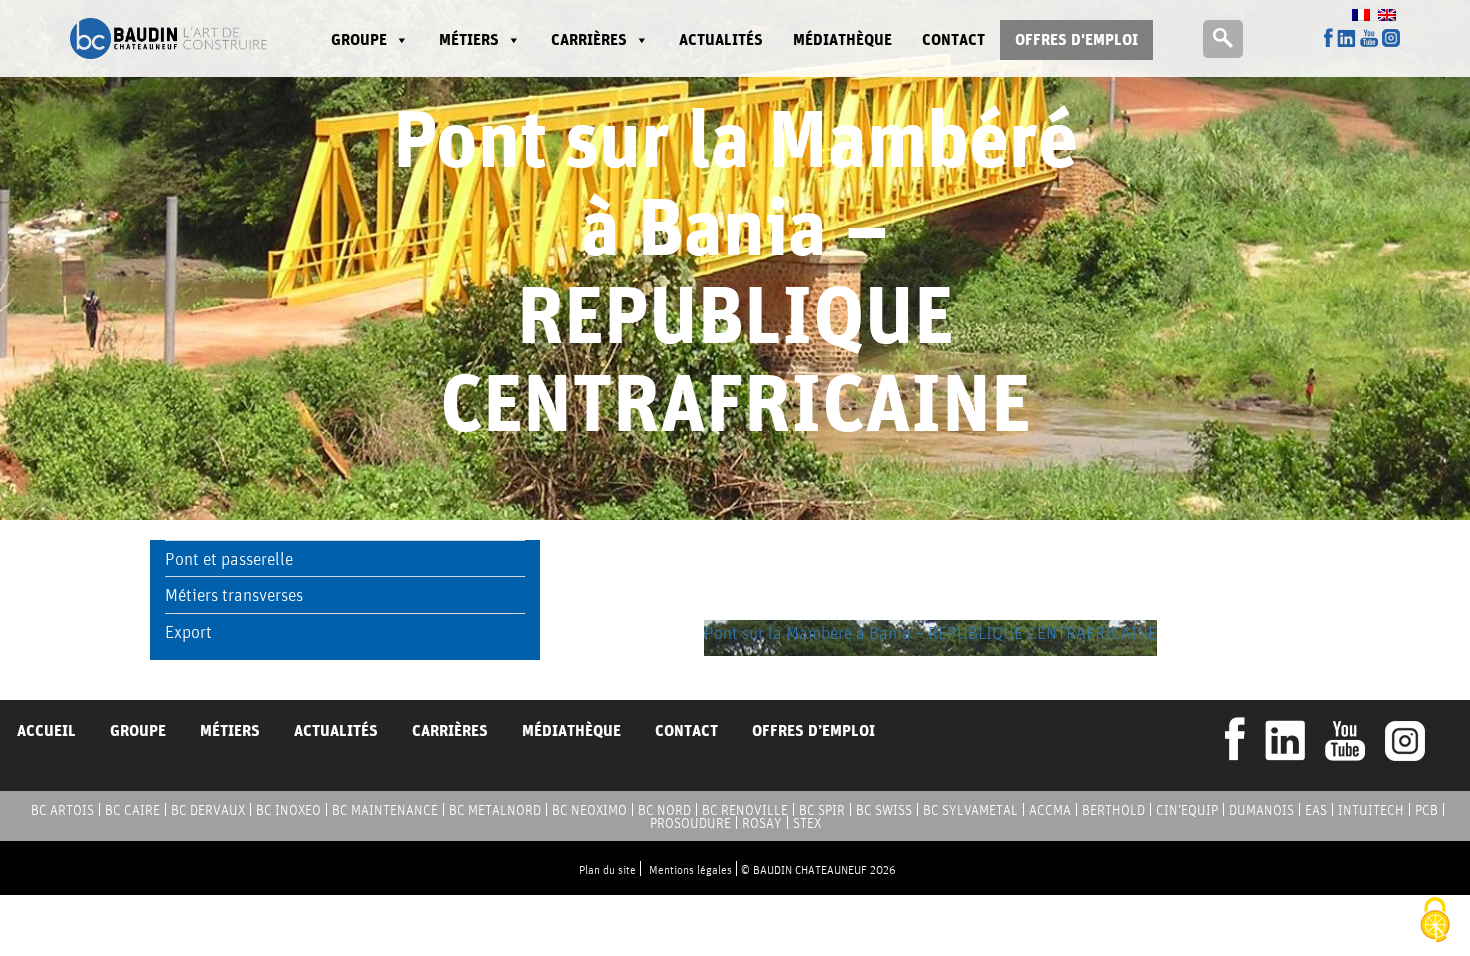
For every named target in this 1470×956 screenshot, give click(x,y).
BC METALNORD (495, 810)
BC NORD (664, 810)
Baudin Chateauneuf (168, 38)
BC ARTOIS (62, 810)
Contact (953, 39)
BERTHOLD (1113, 810)
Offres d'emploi (1076, 39)
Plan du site (607, 869)
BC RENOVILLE (745, 810)
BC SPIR (822, 810)
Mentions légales (690, 869)
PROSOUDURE (690, 823)
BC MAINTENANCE (385, 810)
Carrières (589, 39)
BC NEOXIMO (589, 810)
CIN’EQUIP (1187, 810)
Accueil (46, 730)
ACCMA (1050, 810)
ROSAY (762, 823)
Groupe (138, 730)
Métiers (469, 39)
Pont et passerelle (229, 558)
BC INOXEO (288, 810)
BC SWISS (884, 810)
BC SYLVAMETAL (970, 810)
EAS (1316, 810)
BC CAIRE (132, 810)
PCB (1426, 810)
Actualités (721, 39)
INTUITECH (1371, 810)
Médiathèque (842, 39)
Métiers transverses (234, 594)
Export (188, 631)
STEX (807, 823)
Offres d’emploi (813, 730)
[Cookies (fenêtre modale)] (1435, 921)
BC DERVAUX (208, 810)
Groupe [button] (359, 39)
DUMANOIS (1261, 810)
